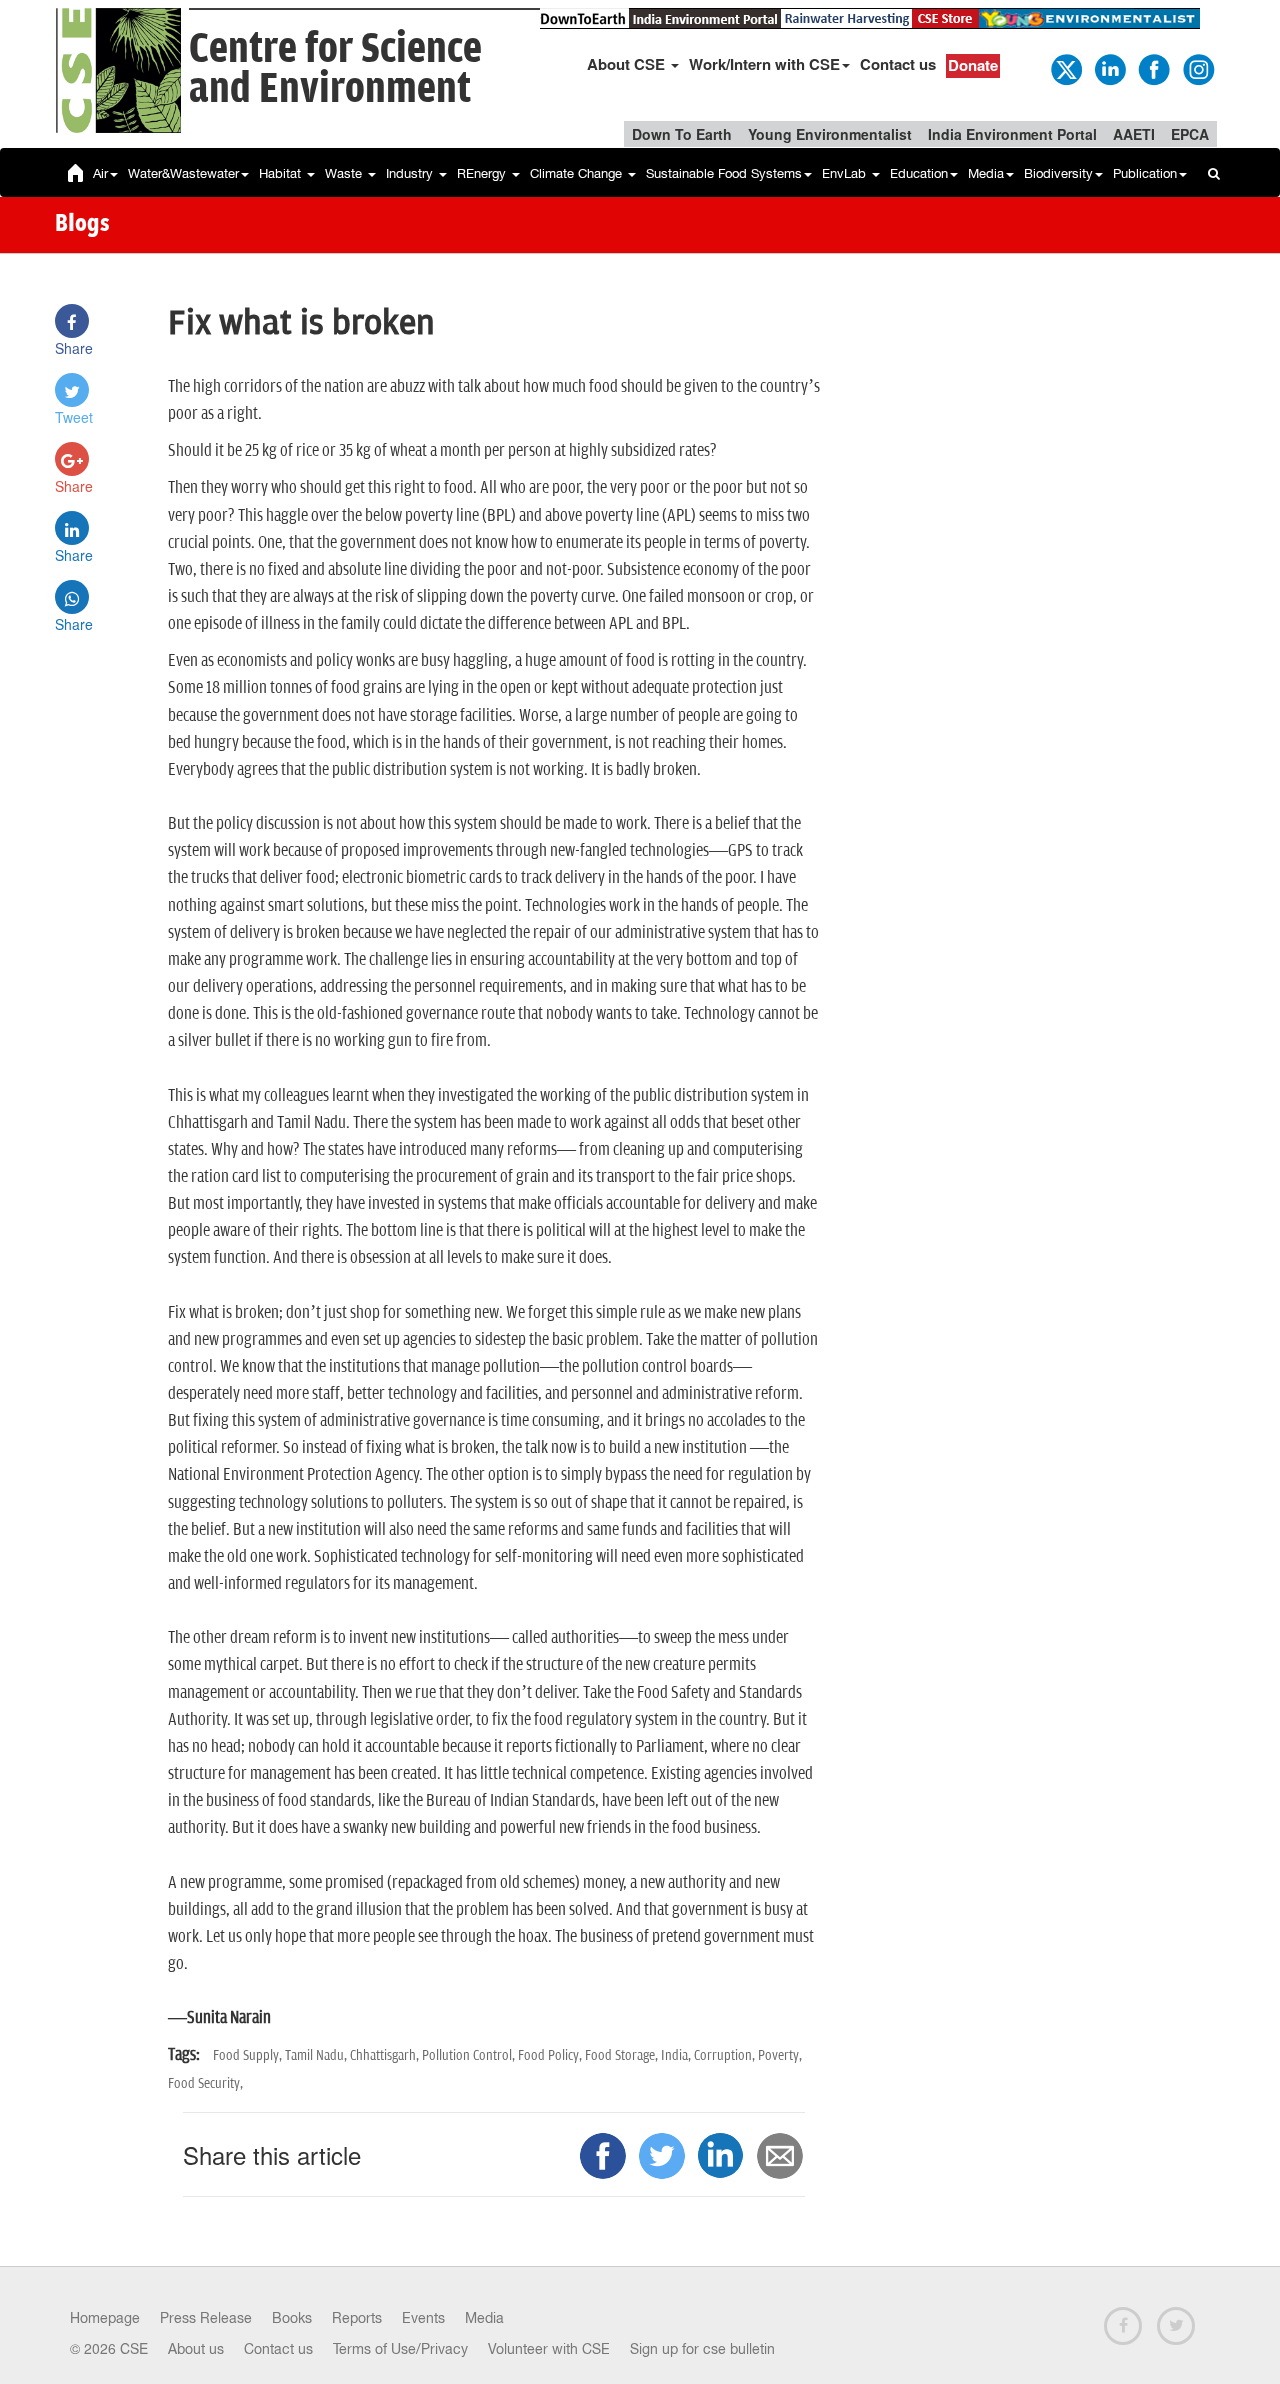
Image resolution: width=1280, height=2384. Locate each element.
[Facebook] (1153, 68)
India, (677, 2055)
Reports (357, 2318)
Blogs (82, 225)
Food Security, (205, 2083)
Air (100, 173)
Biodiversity (1058, 173)
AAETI (1134, 134)
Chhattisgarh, (386, 2055)
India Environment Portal (1012, 134)
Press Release (206, 2318)
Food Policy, (551, 2055)
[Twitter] (1065, 68)
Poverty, (780, 2055)
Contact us (898, 64)
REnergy (483, 173)
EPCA (1190, 134)
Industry (411, 173)
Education (919, 173)
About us (196, 2349)
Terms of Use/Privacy (400, 2349)
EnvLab (846, 173)
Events (423, 2318)
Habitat (282, 173)
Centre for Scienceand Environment (335, 69)
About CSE (628, 64)
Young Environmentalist (830, 134)
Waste (345, 173)
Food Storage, (623, 2055)
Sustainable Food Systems (724, 173)
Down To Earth (682, 134)
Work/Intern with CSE (764, 64)
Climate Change (578, 173)
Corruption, (726, 2055)
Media (986, 173)
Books (292, 2318)
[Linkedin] (1109, 68)
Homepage (105, 2318)
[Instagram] (1197, 68)
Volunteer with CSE (549, 2349)
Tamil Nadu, (317, 2055)
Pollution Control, (470, 2055)
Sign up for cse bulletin (702, 2349)
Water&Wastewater (183, 173)
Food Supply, (249, 2055)
